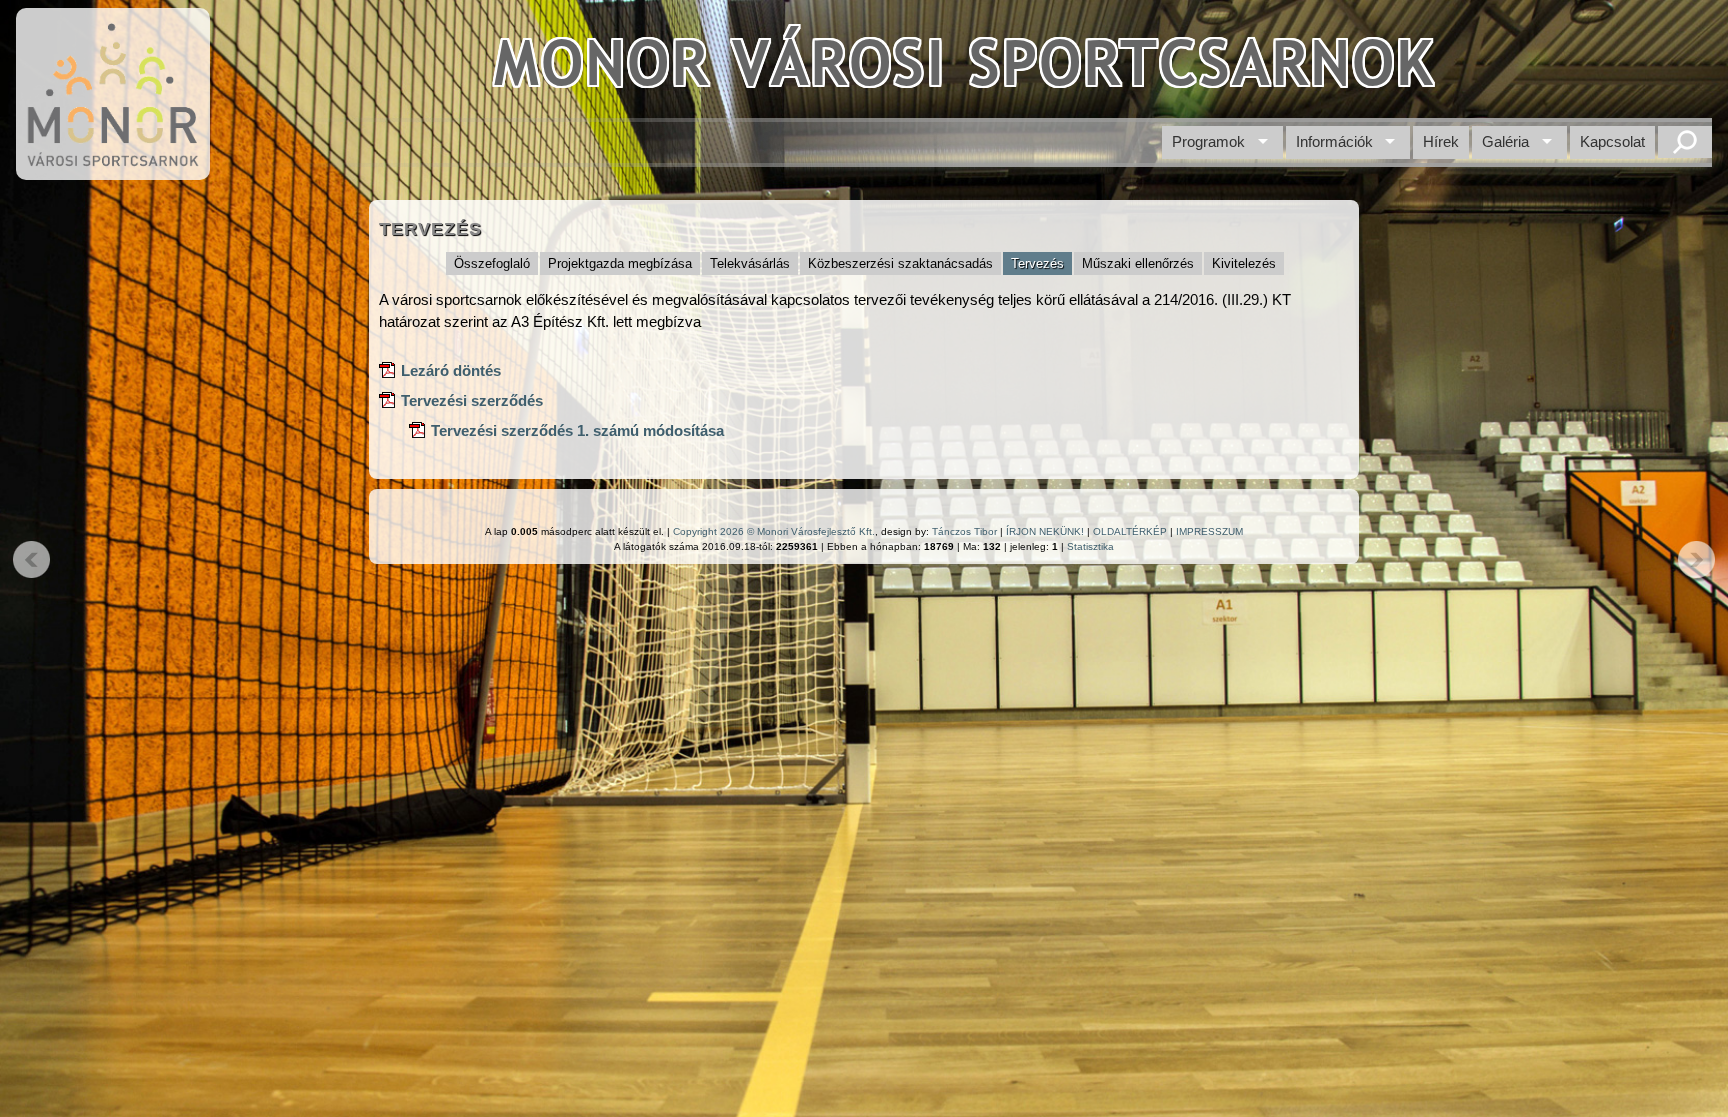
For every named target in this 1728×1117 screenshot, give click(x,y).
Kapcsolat (1612, 141)
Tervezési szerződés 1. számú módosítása (577, 430)
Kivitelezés (1244, 263)
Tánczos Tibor (964, 531)
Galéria (1505, 141)
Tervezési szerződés (472, 400)
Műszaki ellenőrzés (1138, 263)
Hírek (1441, 141)
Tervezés (1037, 263)
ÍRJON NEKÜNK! (1045, 531)
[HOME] (113, 169)
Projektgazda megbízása (620, 263)
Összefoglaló (492, 263)
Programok (1208, 141)
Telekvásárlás (750, 263)
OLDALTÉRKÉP (1130, 531)
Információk (1334, 141)
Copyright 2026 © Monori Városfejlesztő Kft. (774, 531)
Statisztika (1090, 546)
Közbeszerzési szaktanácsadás (900, 263)
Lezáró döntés (451, 370)
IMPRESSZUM (1209, 531)
